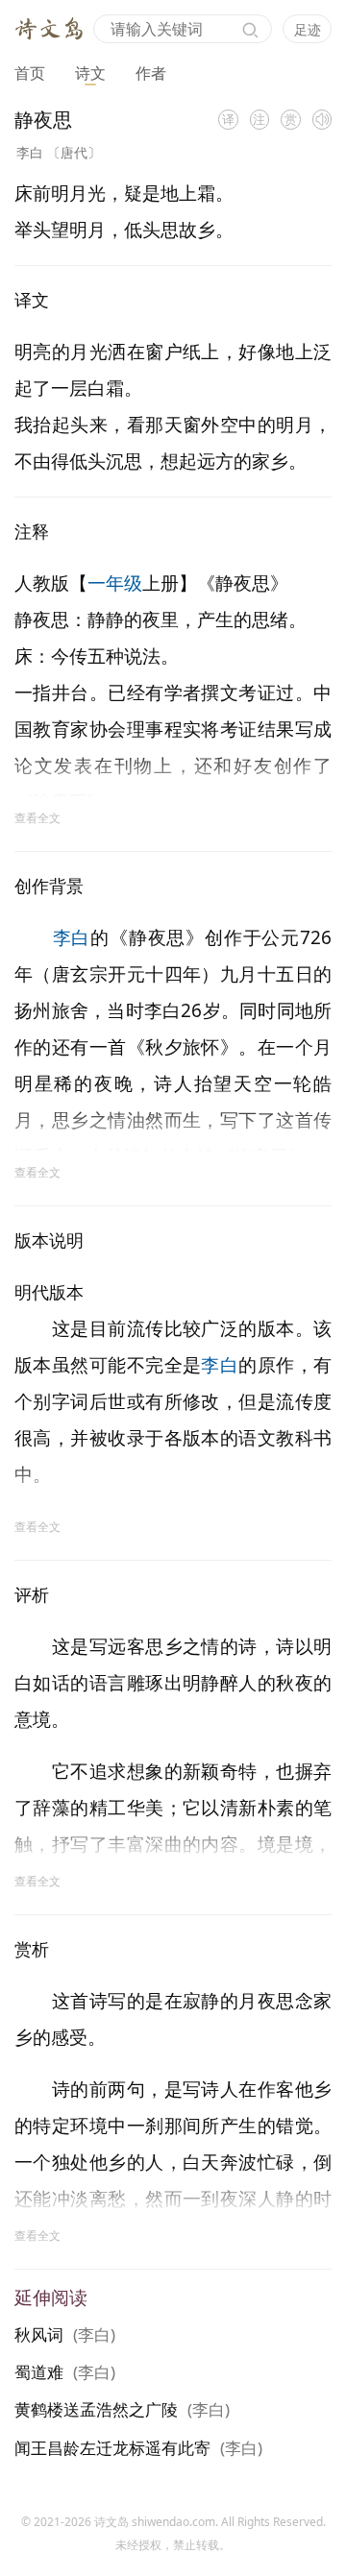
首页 (30, 73)
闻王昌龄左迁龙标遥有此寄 (112, 2448)
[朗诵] (322, 120)
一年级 (115, 583)
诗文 (90, 73)
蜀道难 (39, 2372)
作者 (151, 73)
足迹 (308, 29)
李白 (30, 152)
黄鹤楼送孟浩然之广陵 (96, 2409)
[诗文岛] (49, 27)
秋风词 (39, 2334)
